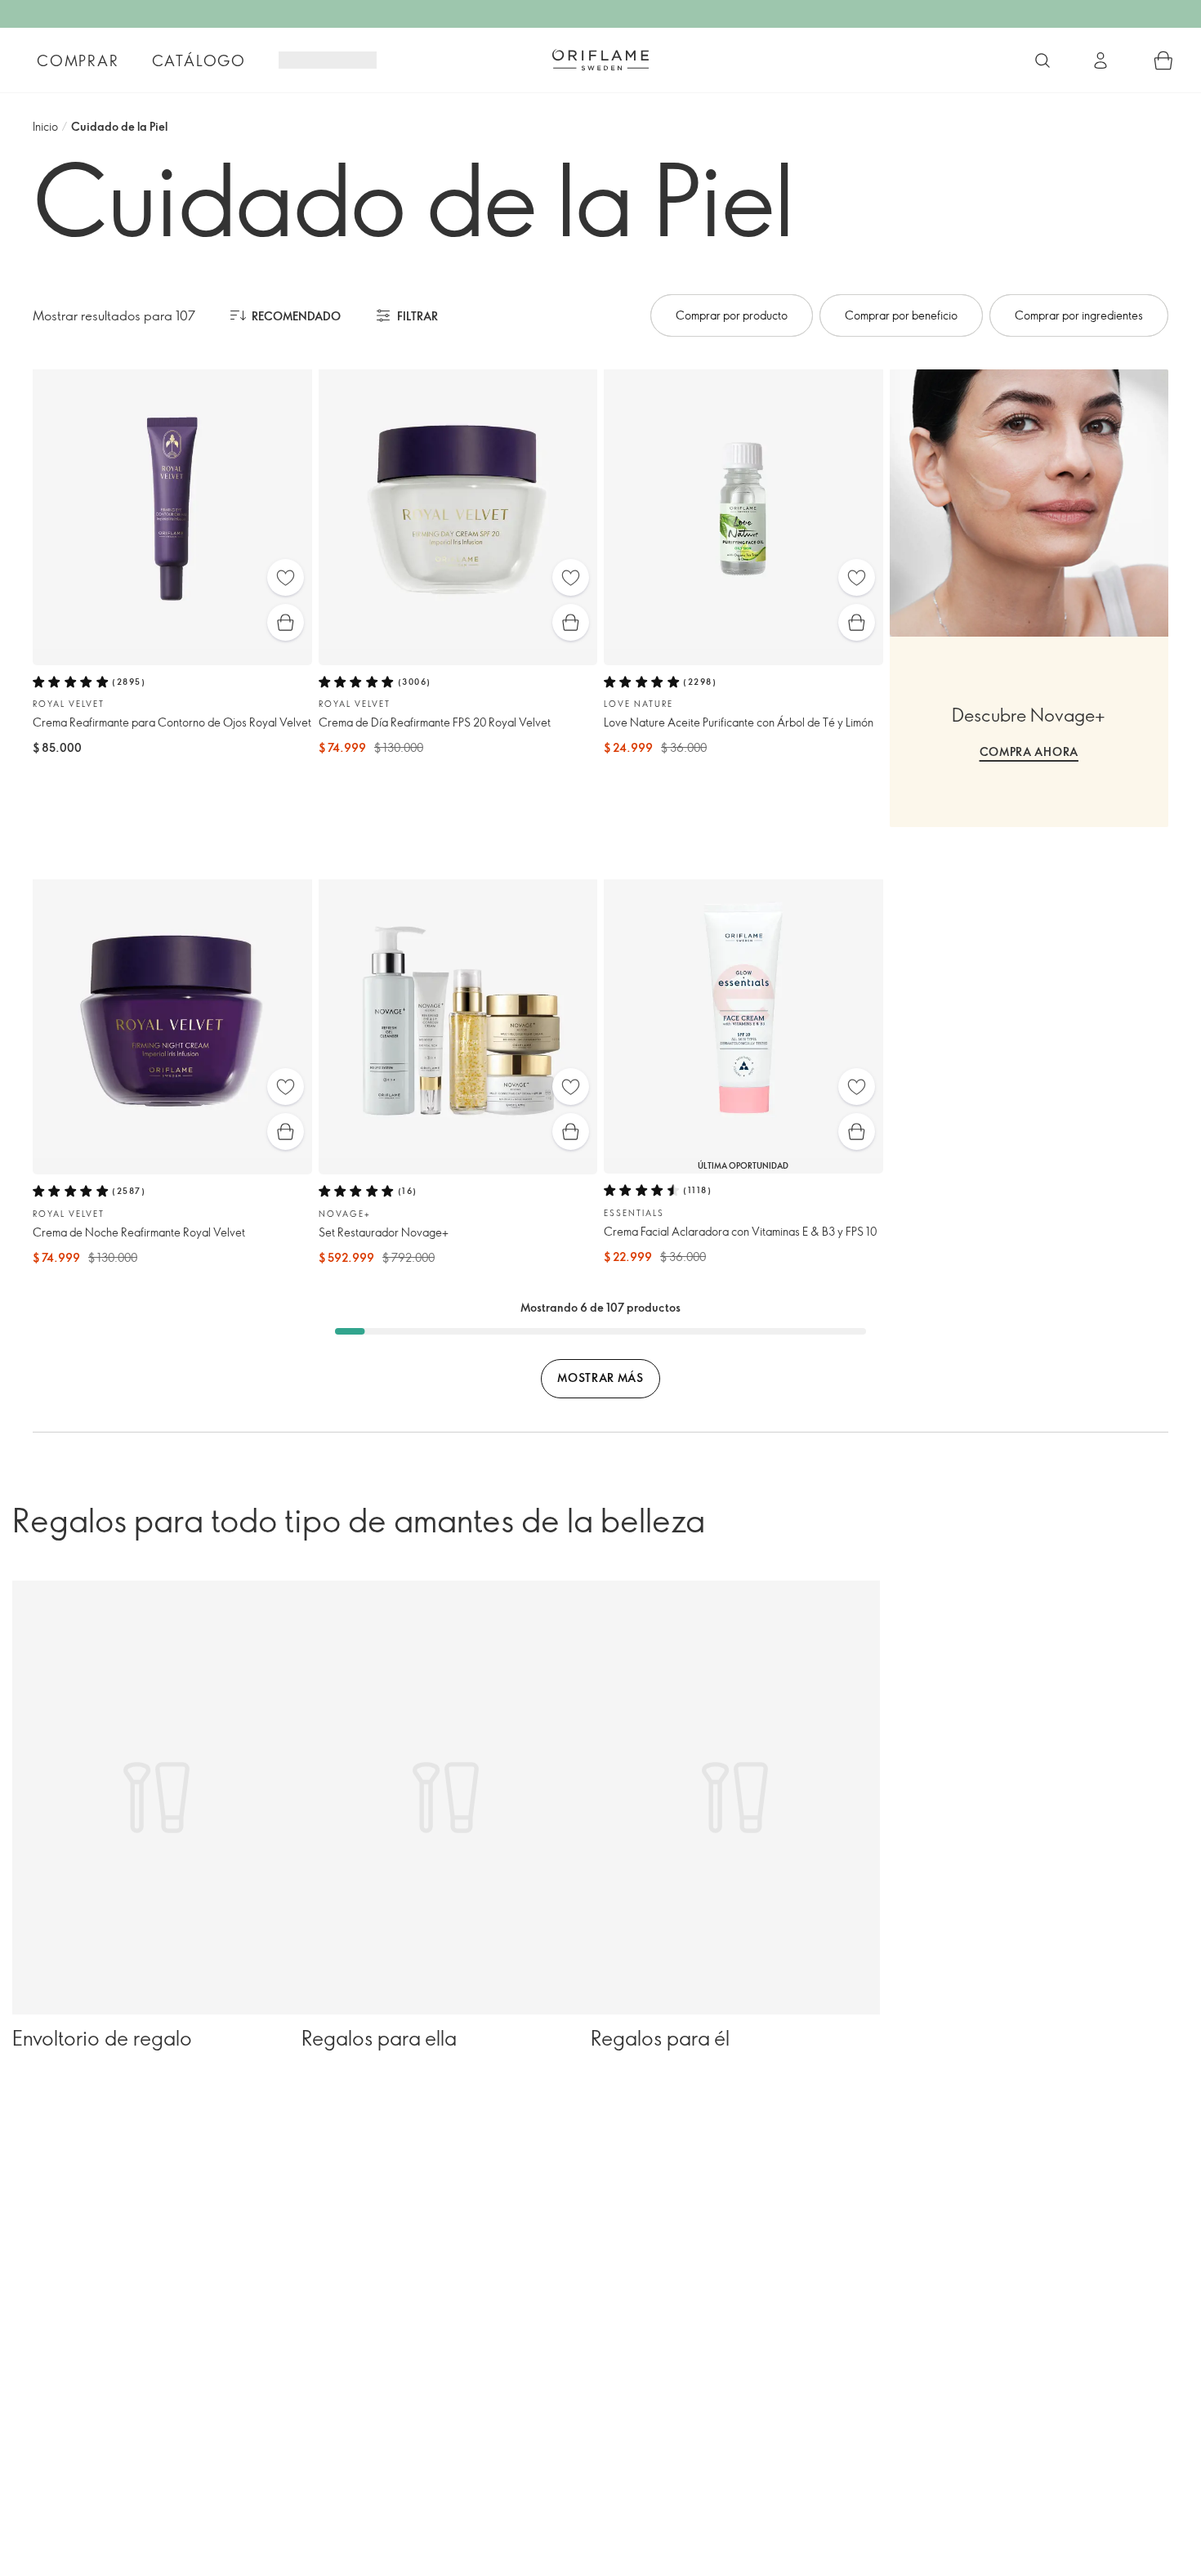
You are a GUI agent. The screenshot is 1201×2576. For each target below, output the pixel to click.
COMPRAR (78, 60)
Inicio (45, 126)
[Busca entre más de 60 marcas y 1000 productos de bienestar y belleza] (1043, 60)
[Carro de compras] (1163, 60)
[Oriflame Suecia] (600, 60)
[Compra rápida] (286, 622)
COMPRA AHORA (1029, 751)
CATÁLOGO (199, 60)
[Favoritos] (286, 577)
